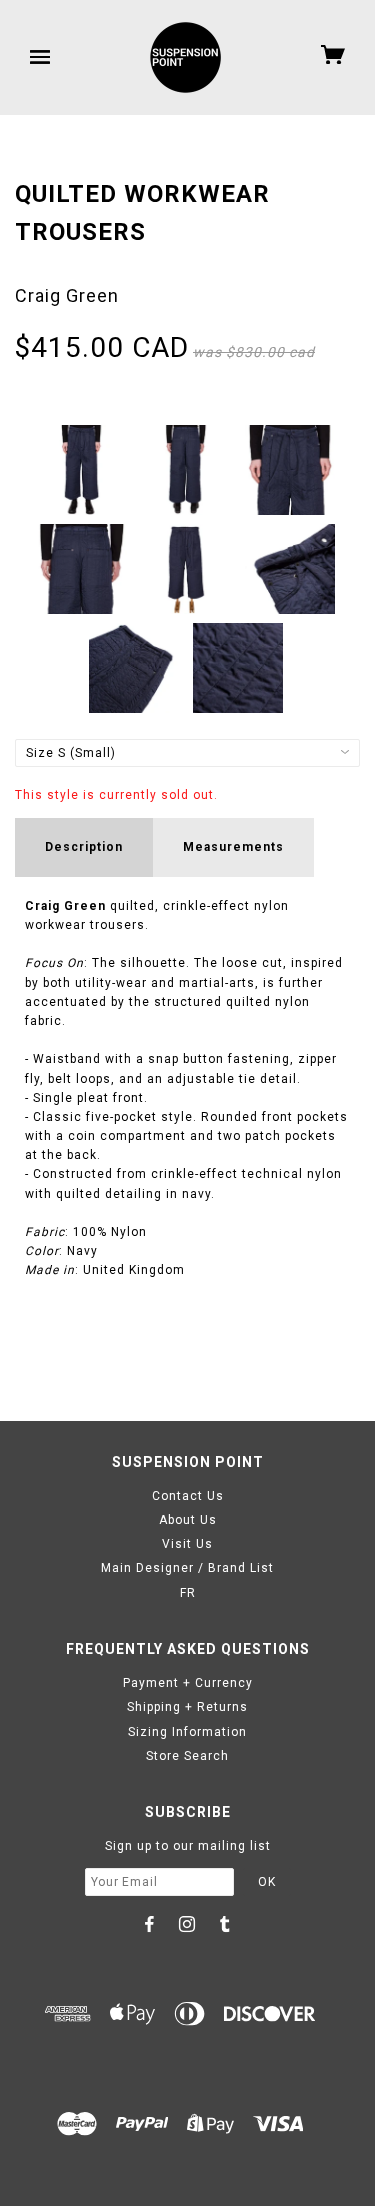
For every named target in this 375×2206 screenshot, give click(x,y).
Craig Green (67, 295)
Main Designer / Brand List (187, 1568)
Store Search (187, 1756)
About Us (188, 1520)
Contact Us (188, 1496)
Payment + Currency (188, 1683)
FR (188, 1593)
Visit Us (187, 1544)
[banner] (185, 57)
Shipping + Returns (187, 1707)
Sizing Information (187, 1732)
